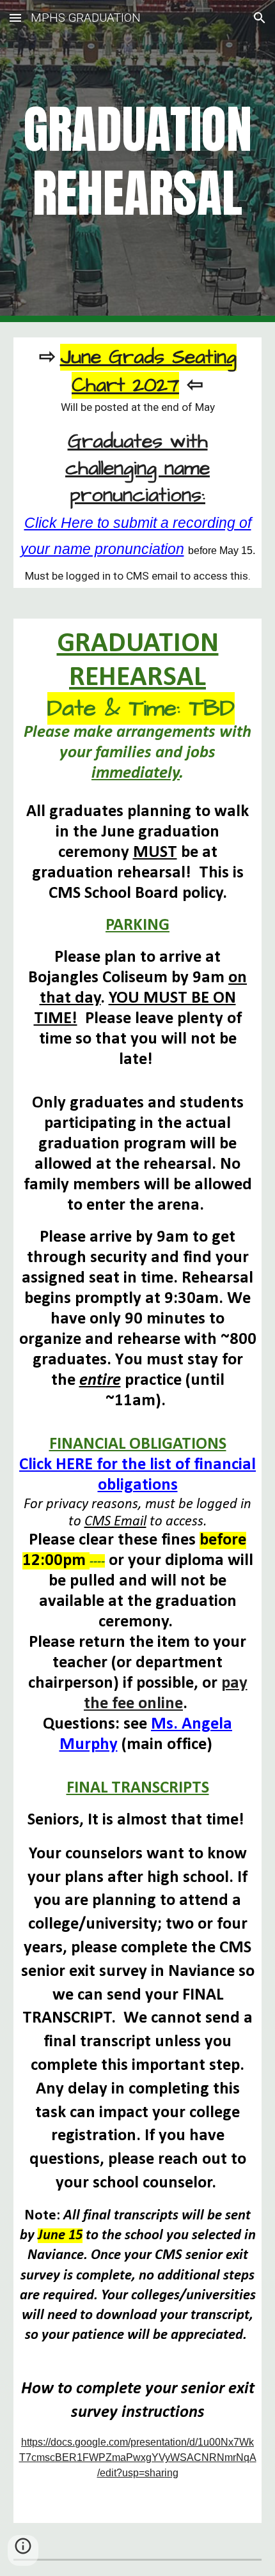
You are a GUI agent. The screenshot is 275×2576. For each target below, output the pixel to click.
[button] (15, 18)
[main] (138, 161)
